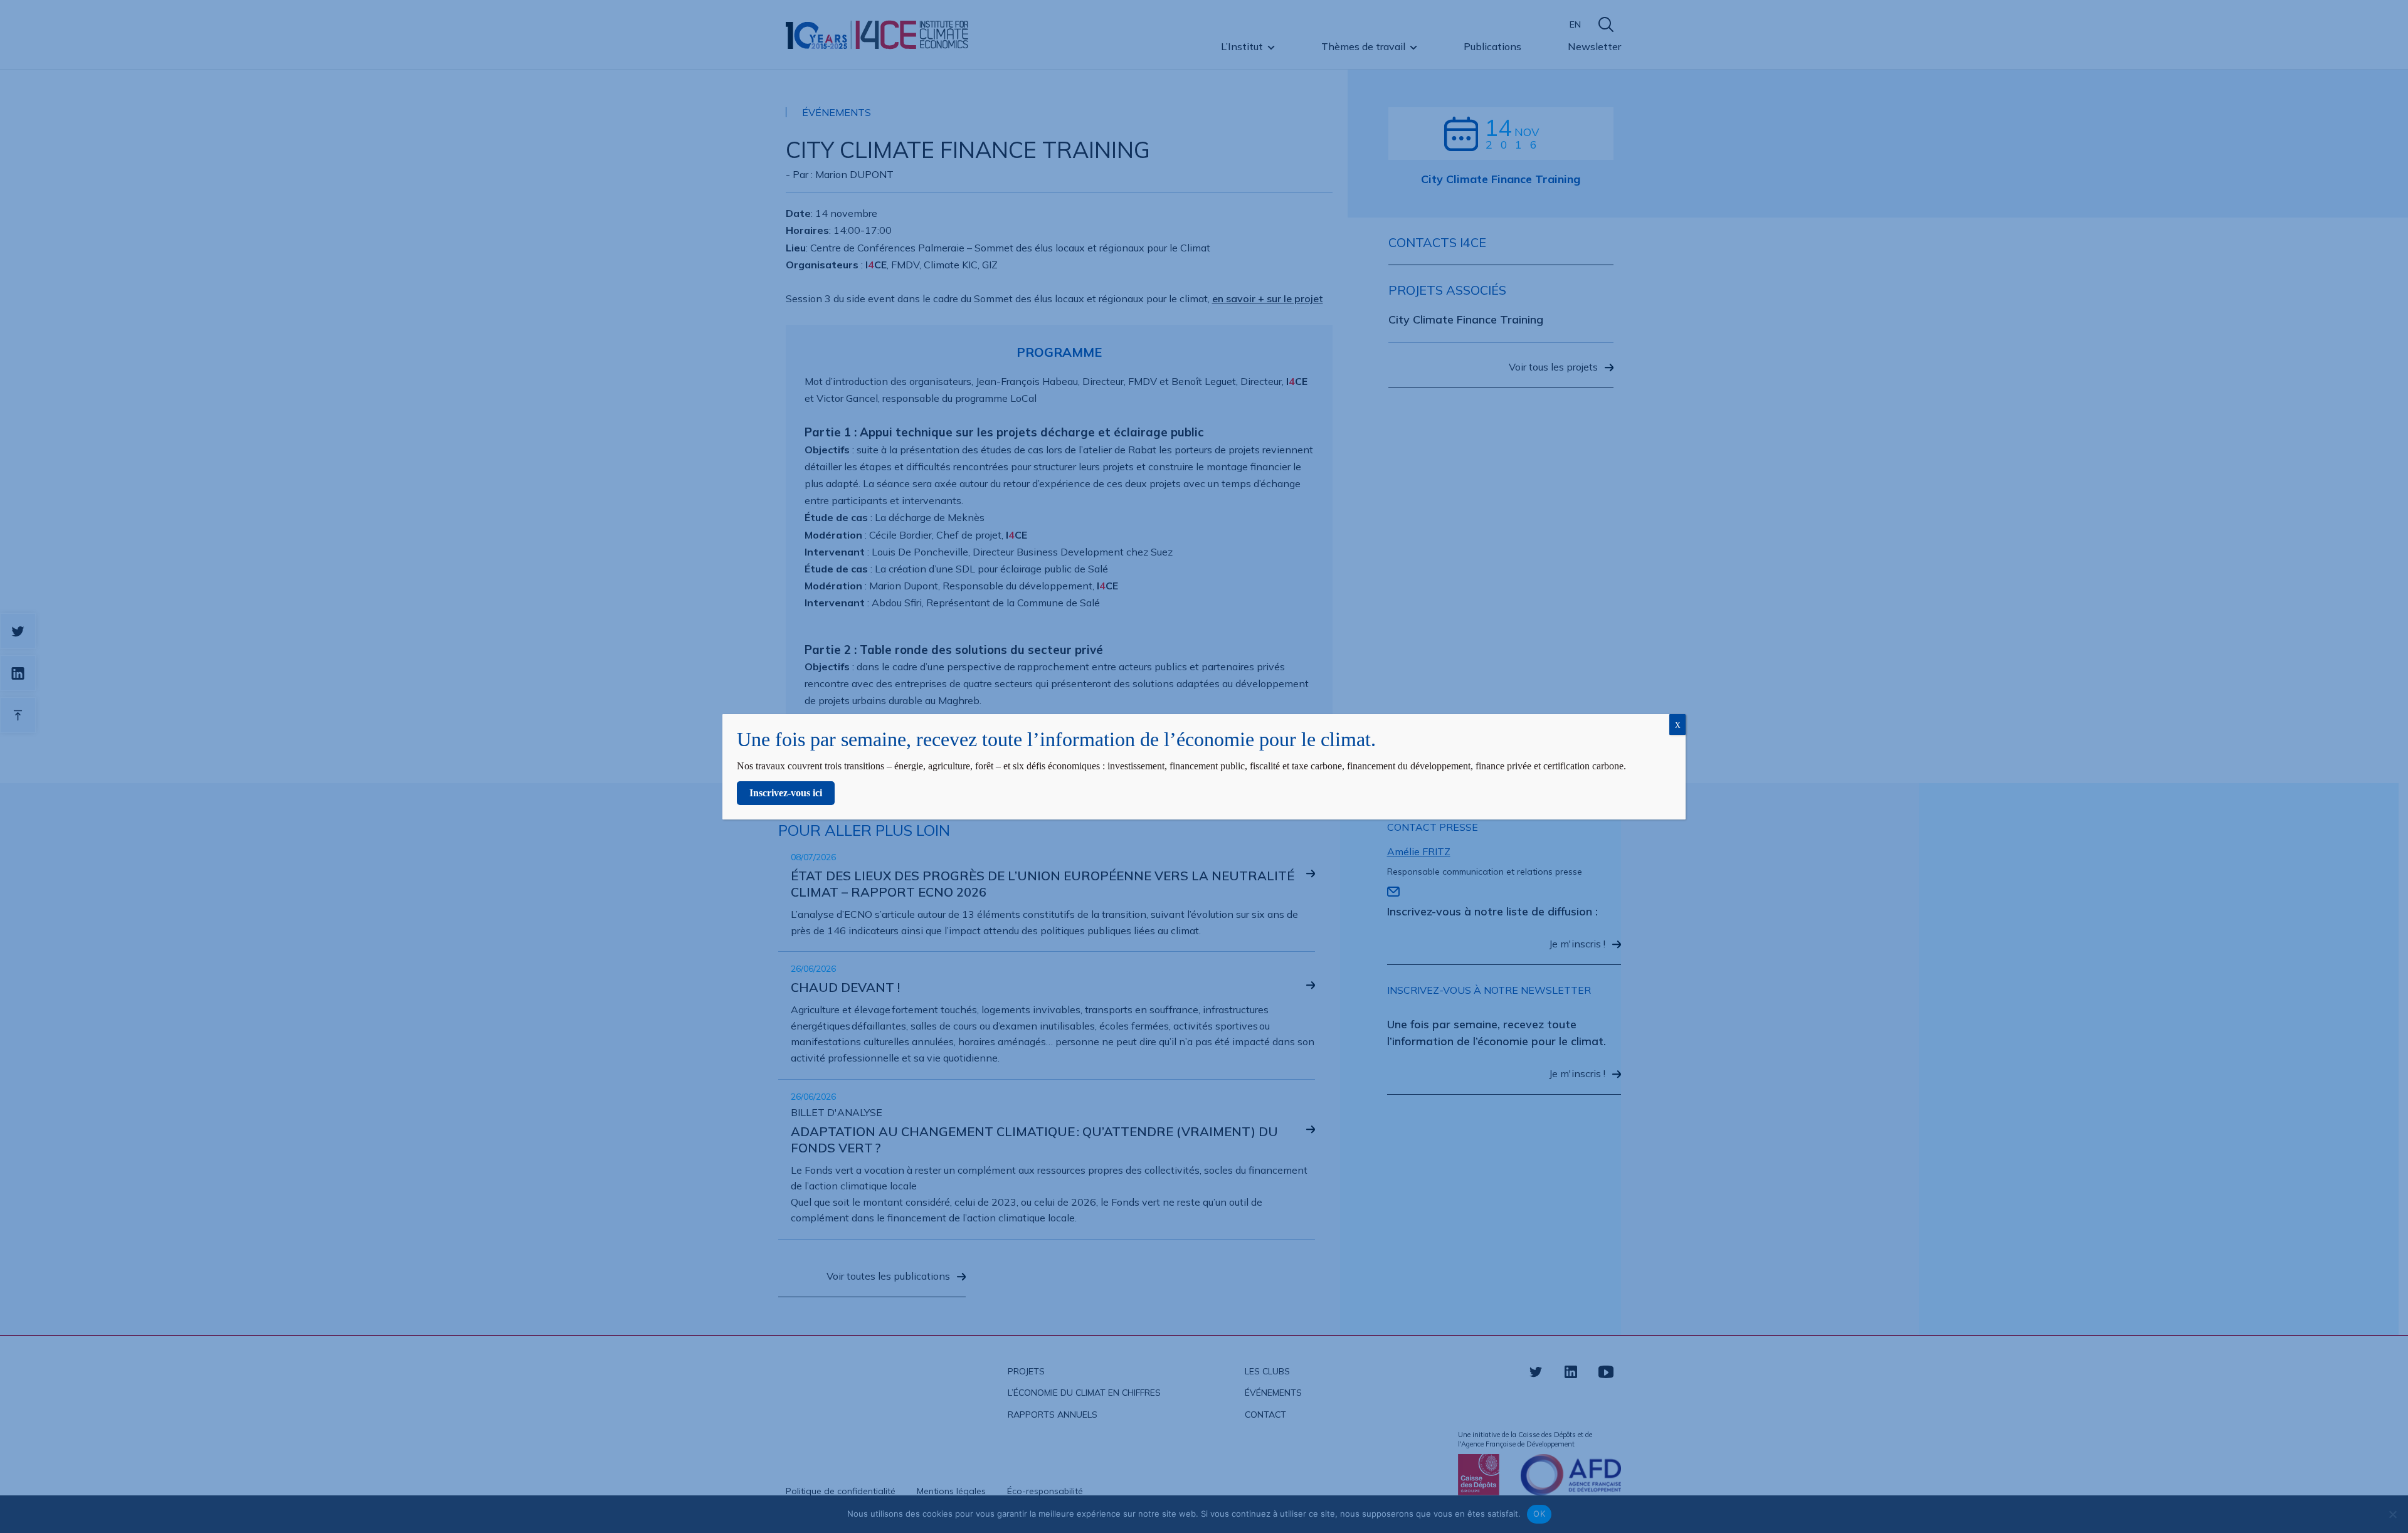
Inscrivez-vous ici (786, 793)
